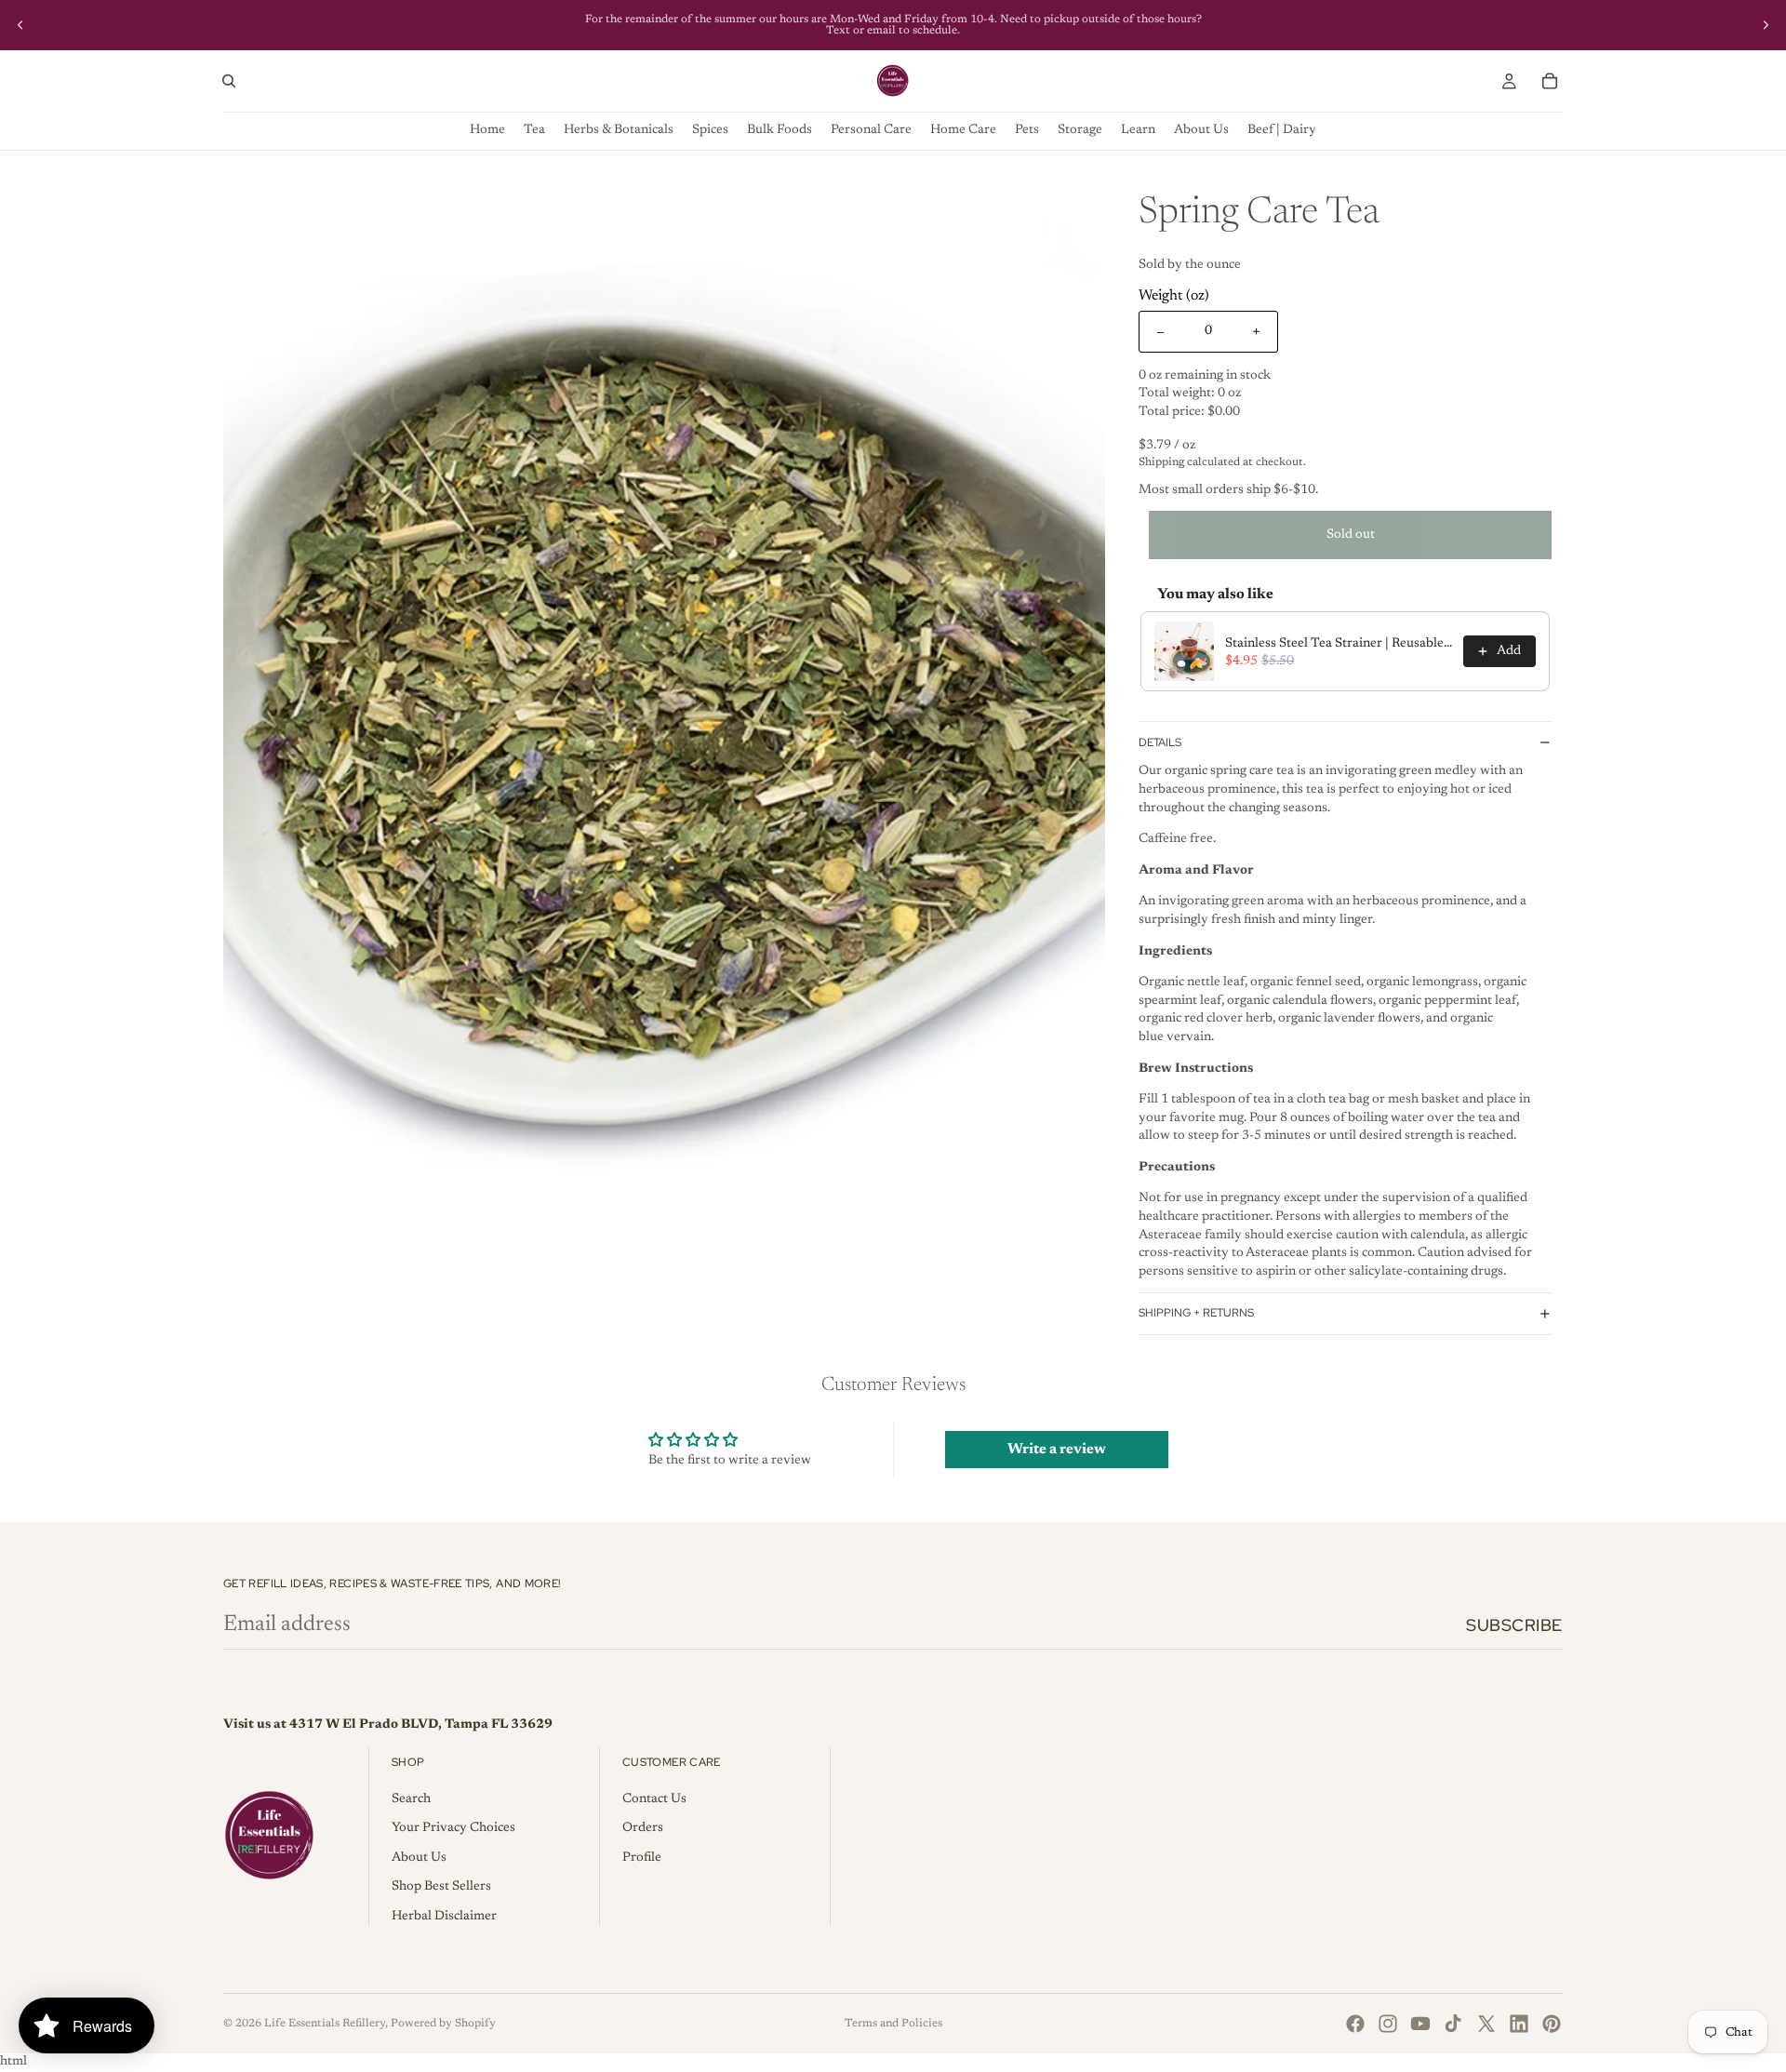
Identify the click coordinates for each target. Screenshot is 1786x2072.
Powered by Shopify (443, 2024)
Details (1160, 742)
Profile (642, 1858)
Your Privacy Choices (453, 1828)
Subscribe (1514, 1625)
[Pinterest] (1552, 2024)
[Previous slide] (20, 25)
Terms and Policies (893, 2024)
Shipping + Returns (1196, 1313)
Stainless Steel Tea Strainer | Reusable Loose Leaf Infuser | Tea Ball (1339, 644)
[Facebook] (1355, 2024)
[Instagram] (1388, 2024)
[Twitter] (1486, 2024)
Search (411, 1799)
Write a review (1057, 1450)
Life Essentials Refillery (325, 2024)
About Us (419, 1858)
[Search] (229, 81)
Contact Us (654, 1799)
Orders (643, 1828)
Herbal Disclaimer (444, 1917)
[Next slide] (1766, 25)
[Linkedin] (1519, 2024)
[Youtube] (1420, 2024)
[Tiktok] (1453, 2024)
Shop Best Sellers (441, 1887)
